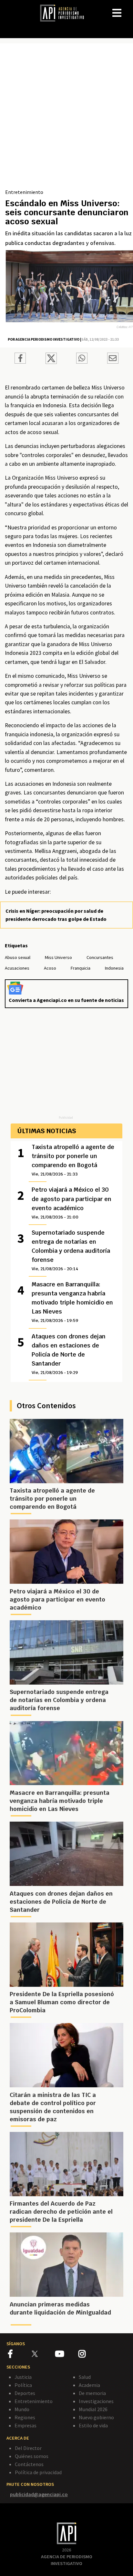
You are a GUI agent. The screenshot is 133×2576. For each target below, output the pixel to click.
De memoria (92, 2393)
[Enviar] (82, 359)
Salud (85, 2377)
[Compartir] (20, 359)
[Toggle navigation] (128, 8)
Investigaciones (96, 2401)
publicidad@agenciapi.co (39, 2494)
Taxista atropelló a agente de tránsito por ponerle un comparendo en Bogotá (73, 1160)
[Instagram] (90, 2355)
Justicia (23, 2377)
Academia (89, 2385)
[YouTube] (67, 2355)
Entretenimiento (24, 192)
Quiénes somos (32, 2456)
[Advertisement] (66, 118)
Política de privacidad (38, 2472)
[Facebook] (20, 2355)
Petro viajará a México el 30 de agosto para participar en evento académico (72, 1203)
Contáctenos (29, 2464)
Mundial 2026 (93, 2409)
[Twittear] (51, 362)
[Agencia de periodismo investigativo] (65, 13)
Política (23, 2385)
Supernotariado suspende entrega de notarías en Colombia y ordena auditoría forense (71, 1250)
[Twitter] (43, 2354)
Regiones (25, 2417)
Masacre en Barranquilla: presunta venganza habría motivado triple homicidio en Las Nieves (72, 1302)
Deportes (25, 2393)
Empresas (26, 2425)
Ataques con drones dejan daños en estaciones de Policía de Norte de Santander (69, 1354)
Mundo (22, 2409)
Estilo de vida (93, 2425)
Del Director (28, 2448)
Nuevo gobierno (96, 2417)
